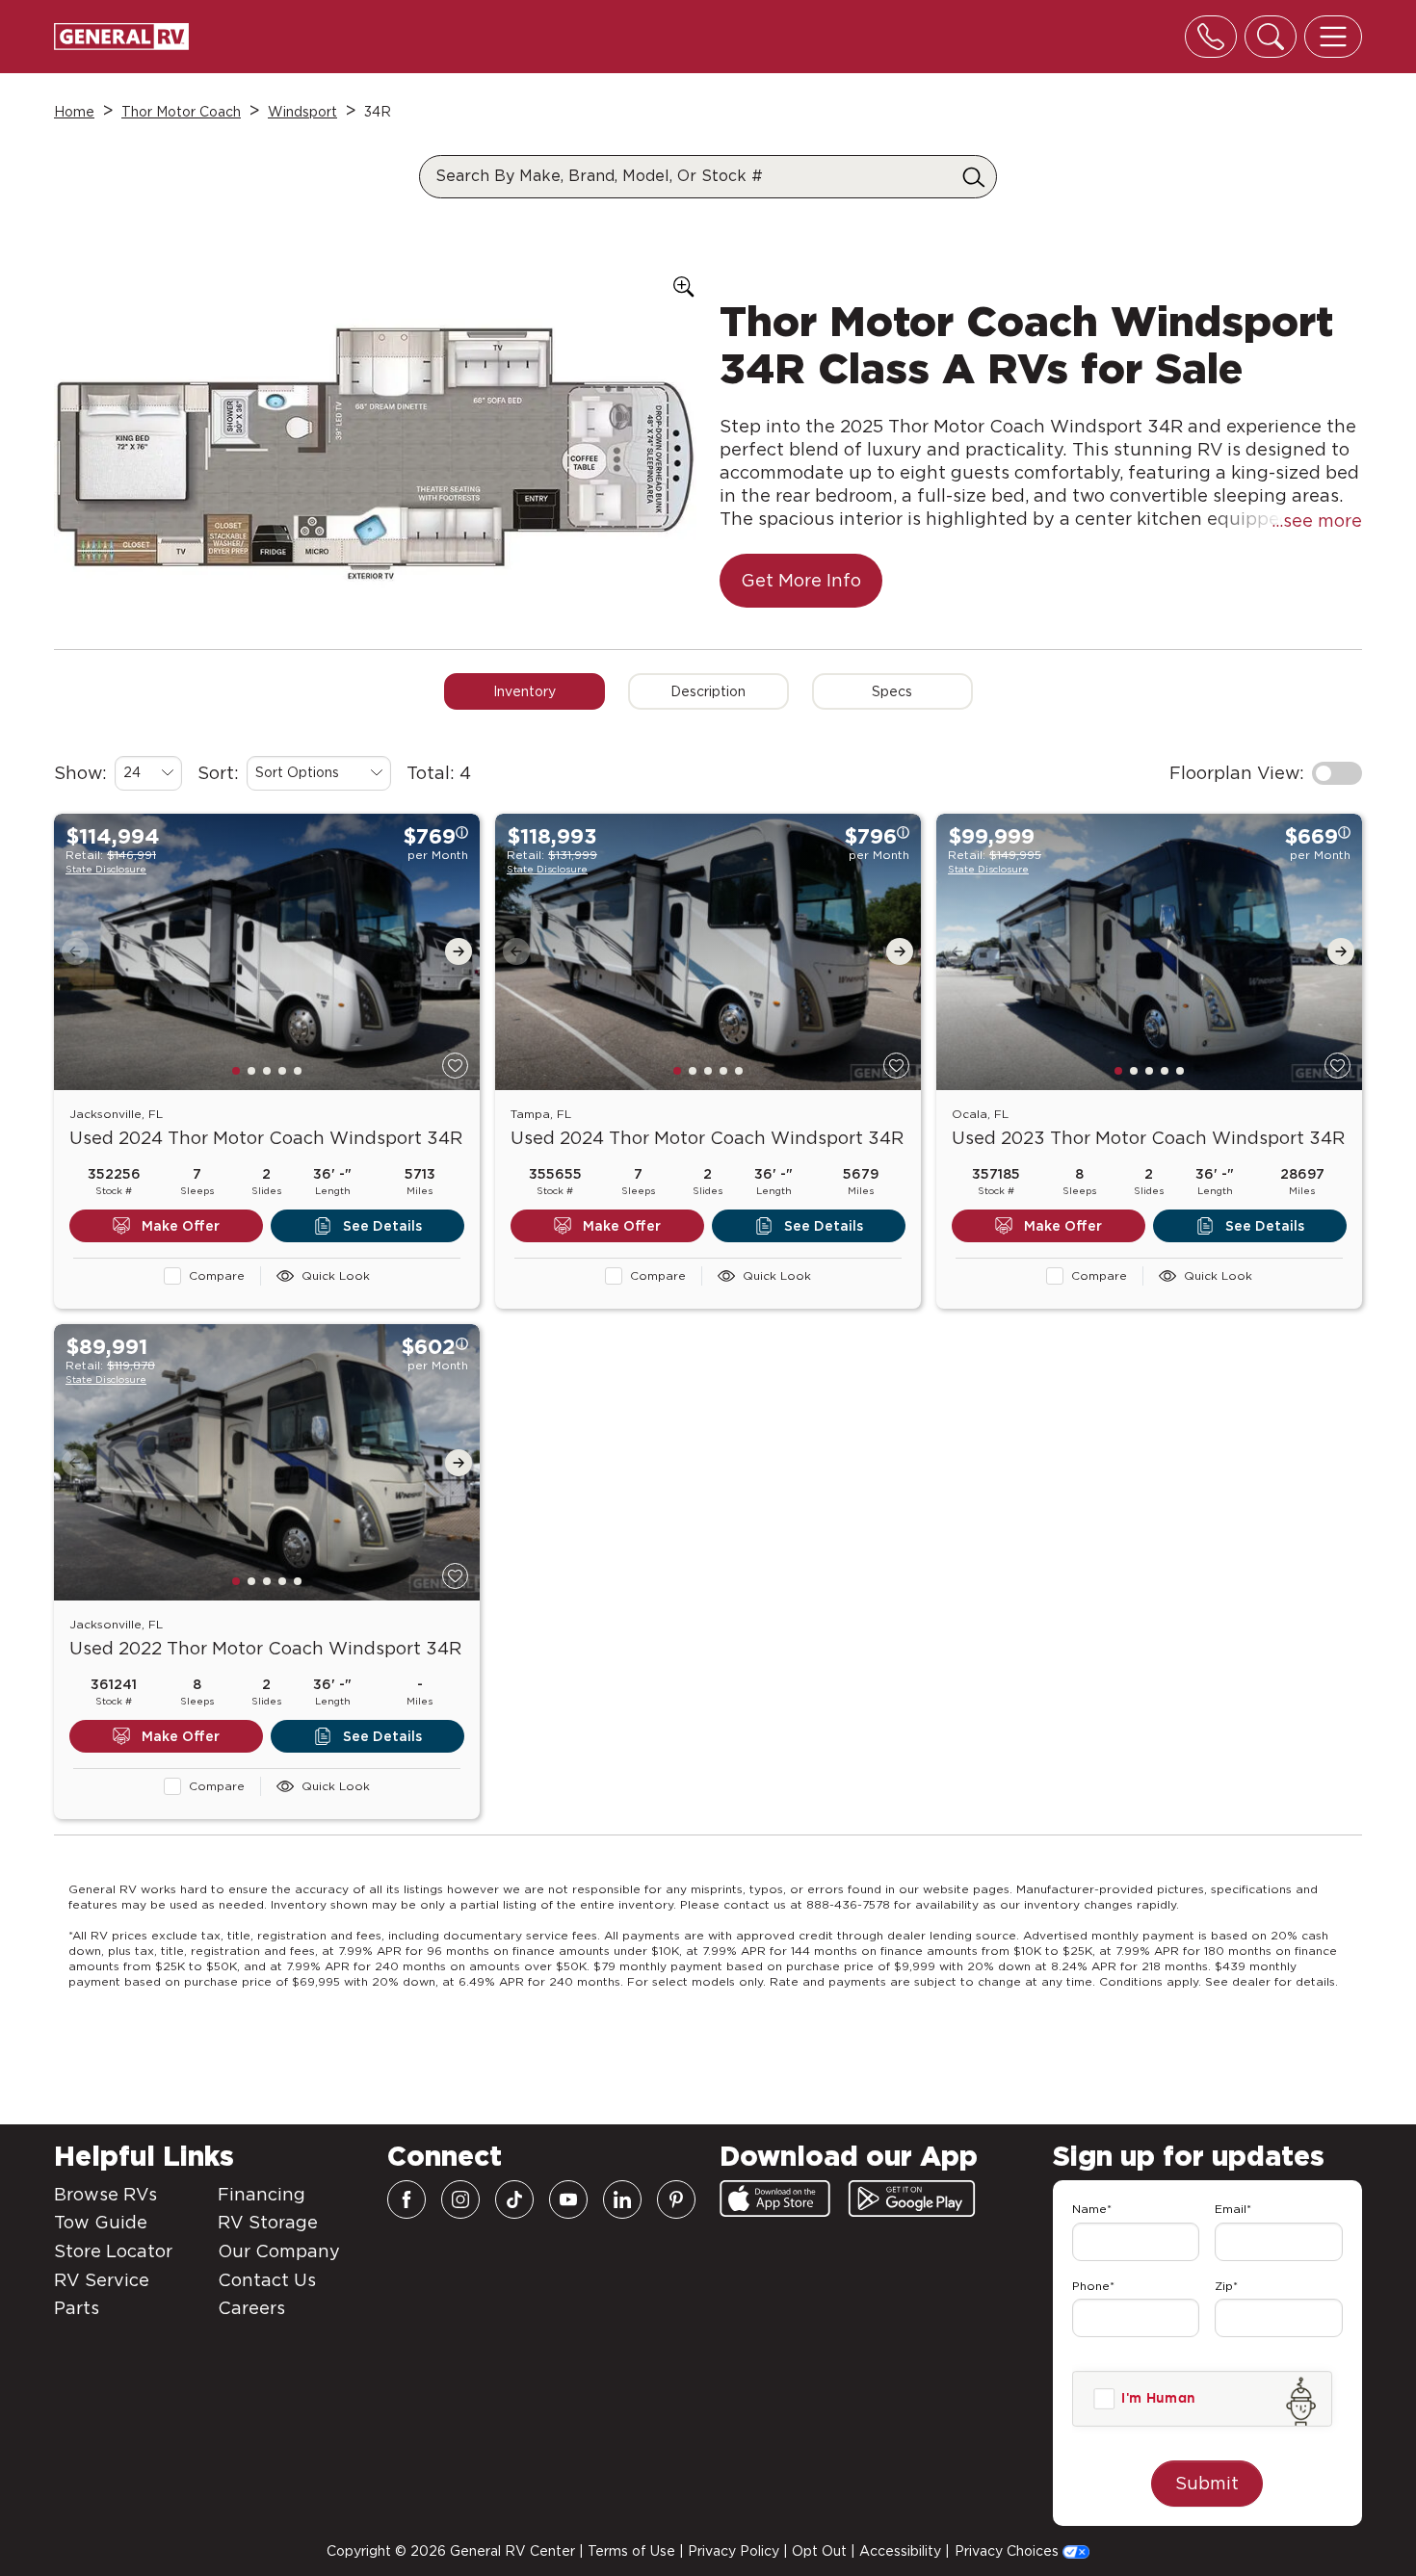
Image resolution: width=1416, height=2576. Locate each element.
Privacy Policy (734, 2551)
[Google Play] (912, 2199)
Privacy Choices (1009, 2551)
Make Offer (181, 1226)
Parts (77, 2308)
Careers (251, 2308)
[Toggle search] (1271, 37)
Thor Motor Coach (181, 112)
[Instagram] (460, 2199)
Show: (80, 773)
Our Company (279, 2251)
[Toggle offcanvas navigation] (1333, 37)
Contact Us (267, 2280)
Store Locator (113, 2251)
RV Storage (268, 2222)
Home (74, 112)
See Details (382, 1226)
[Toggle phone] (1211, 37)
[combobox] (148, 773)
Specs (892, 691)
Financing (262, 2194)
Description (708, 691)
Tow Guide (101, 2222)
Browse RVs (105, 2194)
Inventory (524, 691)
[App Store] (775, 2199)
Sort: (218, 773)
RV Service (102, 2280)
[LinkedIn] (622, 2199)
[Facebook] (406, 2199)
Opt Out (819, 2551)
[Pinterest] (676, 2199)
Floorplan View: (1237, 773)
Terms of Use (631, 2551)
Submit (1207, 2483)
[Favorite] (455, 1066)
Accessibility (900, 2551)
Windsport (302, 112)
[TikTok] (514, 2199)
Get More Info (801, 580)
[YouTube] (568, 2199)
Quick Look (336, 1275)
